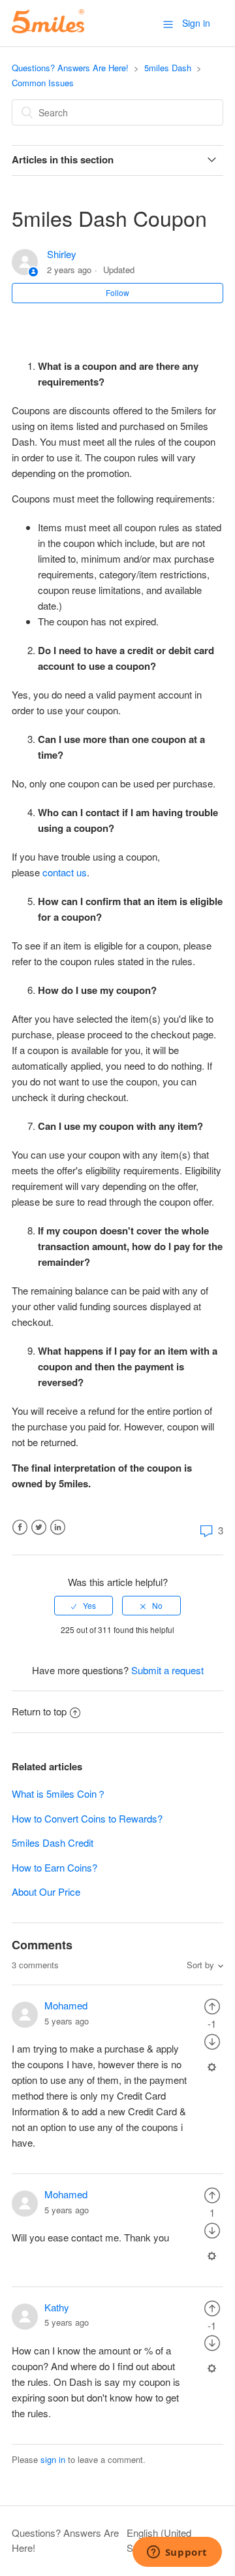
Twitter (39, 1527)
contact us (65, 872)
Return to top (39, 1711)
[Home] (48, 29)
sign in (53, 2459)
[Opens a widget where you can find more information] (177, 2553)
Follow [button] (117, 292)
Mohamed (66, 2005)
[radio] (84, 1606)
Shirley (62, 254)
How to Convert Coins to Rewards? (87, 1818)
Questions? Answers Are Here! (70, 68)
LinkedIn (58, 1527)
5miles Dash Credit (53, 1842)
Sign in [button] (196, 23)
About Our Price (46, 1891)
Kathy (57, 2307)
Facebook (20, 1527)
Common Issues (43, 83)
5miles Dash (168, 68)
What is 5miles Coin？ (59, 1793)
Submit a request (167, 1670)
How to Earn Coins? (55, 1867)
